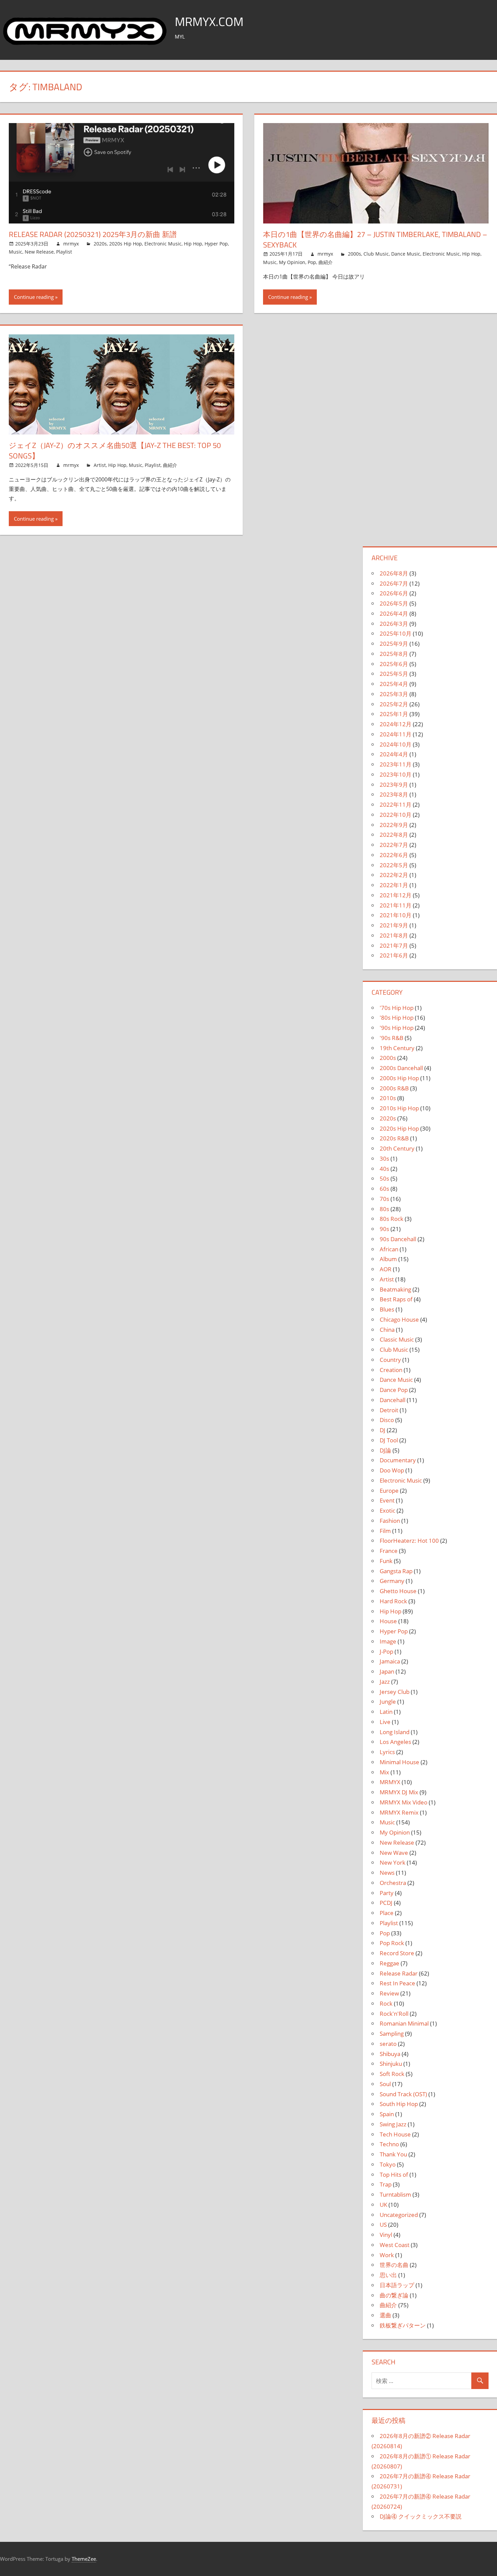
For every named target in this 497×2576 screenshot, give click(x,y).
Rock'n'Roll (394, 2014)
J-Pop (386, 1651)
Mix (384, 1772)
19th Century (397, 1048)
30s (384, 1159)
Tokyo (388, 2164)
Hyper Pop (216, 244)
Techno (389, 2144)
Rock (386, 2003)
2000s (354, 254)
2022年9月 (394, 825)
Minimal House (399, 1762)
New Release (39, 252)
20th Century (397, 1148)
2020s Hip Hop (126, 244)
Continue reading (34, 297)
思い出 (388, 2275)
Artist (100, 465)
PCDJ (386, 1903)
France (389, 1551)
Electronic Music (163, 244)
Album (388, 1259)
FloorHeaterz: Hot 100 (409, 1541)
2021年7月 (394, 946)
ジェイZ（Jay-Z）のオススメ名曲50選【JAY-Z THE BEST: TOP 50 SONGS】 (115, 451)
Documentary (398, 1460)
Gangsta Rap (396, 1571)
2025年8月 (394, 654)
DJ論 (385, 1450)
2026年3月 (394, 624)
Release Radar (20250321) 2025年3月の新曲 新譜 (93, 234)
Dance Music (406, 254)
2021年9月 (394, 925)
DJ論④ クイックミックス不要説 (421, 2516)
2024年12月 (396, 724)
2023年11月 (396, 764)
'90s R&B (392, 1038)
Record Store (397, 1953)
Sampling (392, 2034)
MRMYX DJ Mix (399, 1792)
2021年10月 (396, 915)
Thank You (393, 2154)
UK (383, 2205)
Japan (387, 1671)
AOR (386, 1269)
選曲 (385, 2315)
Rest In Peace (397, 1983)
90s (384, 1229)
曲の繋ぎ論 (394, 2295)
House (388, 1621)
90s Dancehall (398, 1239)
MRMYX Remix (399, 1812)
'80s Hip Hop (397, 1018)
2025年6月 (394, 664)
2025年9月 (394, 644)
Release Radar (399, 1973)
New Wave (394, 1853)
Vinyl (386, 2235)
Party (387, 1893)
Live (385, 1722)
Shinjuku (391, 2064)
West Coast (395, 2245)
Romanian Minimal (404, 2023)
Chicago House (399, 1319)
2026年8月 (394, 573)
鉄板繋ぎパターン (403, 2325)
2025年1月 (394, 714)
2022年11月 (396, 805)
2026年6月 (394, 593)
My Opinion (292, 262)
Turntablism (395, 2194)
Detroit (389, 1410)
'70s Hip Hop (397, 1008)
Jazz (385, 1682)
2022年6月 (394, 855)
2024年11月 (396, 734)
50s (384, 1178)
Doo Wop (392, 1470)
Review (389, 1993)
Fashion (390, 1521)
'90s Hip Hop (397, 1028)
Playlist (64, 252)
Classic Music (397, 1339)
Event (387, 1500)
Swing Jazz (393, 2124)
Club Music (376, 254)
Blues (387, 1309)
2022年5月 (394, 865)
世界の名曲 (394, 2265)
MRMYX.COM (209, 21)
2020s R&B (394, 1138)
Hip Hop (193, 244)
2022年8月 (394, 835)
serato (388, 2044)
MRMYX (390, 1782)
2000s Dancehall (401, 1068)
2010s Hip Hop (399, 1108)
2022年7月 (394, 845)
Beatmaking (395, 1289)
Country (390, 1360)
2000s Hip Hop (399, 1078)
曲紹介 (326, 262)
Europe (389, 1491)
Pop (312, 262)
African (389, 1249)
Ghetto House (398, 1591)
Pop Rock (392, 1943)
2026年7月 (394, 583)
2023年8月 (394, 794)
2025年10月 (396, 633)
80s (384, 1209)
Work (387, 2255)
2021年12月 (396, 895)
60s (384, 1189)
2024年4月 (394, 754)
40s (384, 1169)
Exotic (387, 1510)
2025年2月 (394, 704)
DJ (383, 1430)
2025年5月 (394, 674)
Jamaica (390, 1661)
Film (385, 1531)
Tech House (395, 2134)
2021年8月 (394, 935)
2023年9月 (394, 785)
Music (16, 252)
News (387, 1873)
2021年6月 (394, 955)
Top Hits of (394, 2175)
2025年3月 (394, 694)
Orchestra (393, 1883)
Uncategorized (399, 2215)
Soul (385, 2084)
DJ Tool (389, 1440)
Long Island (395, 1732)
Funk (386, 1561)
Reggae (389, 1963)
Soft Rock (392, 2074)
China (387, 1330)
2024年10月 (396, 744)
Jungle (388, 1701)
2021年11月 (396, 905)
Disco (387, 1420)
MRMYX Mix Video (404, 1802)
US (383, 2225)
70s (384, 1199)
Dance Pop (394, 1390)
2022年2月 (394, 875)
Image (388, 1641)
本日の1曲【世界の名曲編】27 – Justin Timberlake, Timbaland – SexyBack (375, 240)
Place (387, 1913)
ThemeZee (84, 2559)
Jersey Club (395, 1692)
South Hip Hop (399, 2104)
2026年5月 (394, 603)
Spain (387, 2114)
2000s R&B (394, 1088)
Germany (392, 1581)
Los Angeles (395, 1742)
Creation (391, 1370)
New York (393, 1862)
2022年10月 (396, 815)
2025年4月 (394, 684)
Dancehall (393, 1400)
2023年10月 (396, 774)
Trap (386, 2184)
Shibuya (390, 2054)
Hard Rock (393, 1601)
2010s (388, 1098)
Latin (386, 1712)
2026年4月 (394, 613)
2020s (100, 244)
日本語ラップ (397, 2285)
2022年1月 (394, 885)
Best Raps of (396, 1299)
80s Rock (392, 1219)
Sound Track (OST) (403, 2094)
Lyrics (387, 1752)
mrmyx (71, 244)
